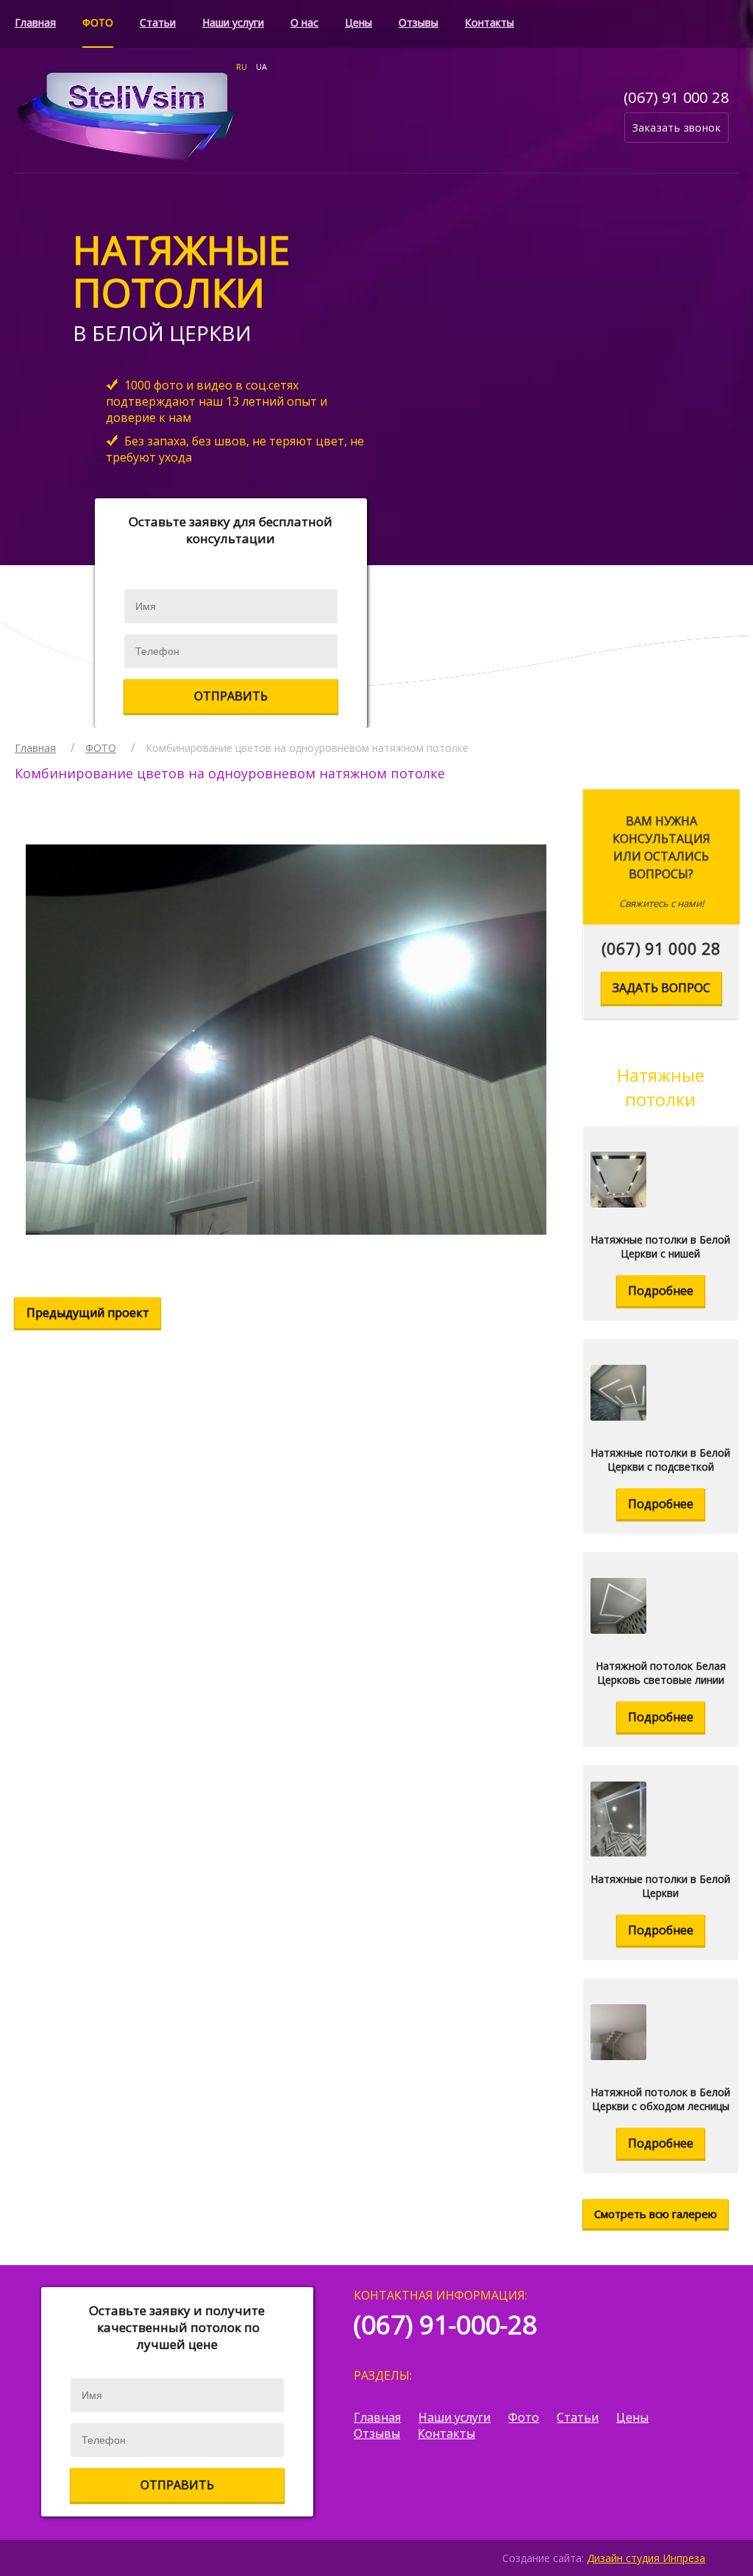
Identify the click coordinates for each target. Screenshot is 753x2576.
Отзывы (418, 22)
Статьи (158, 22)
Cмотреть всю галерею (656, 2214)
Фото (524, 2417)
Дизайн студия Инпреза (646, 2558)
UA (261, 67)
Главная (35, 22)
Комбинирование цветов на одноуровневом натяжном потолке (307, 748)
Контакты (489, 22)
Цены (358, 22)
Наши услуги (233, 22)
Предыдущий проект (88, 1313)
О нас (304, 22)
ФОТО (98, 22)
